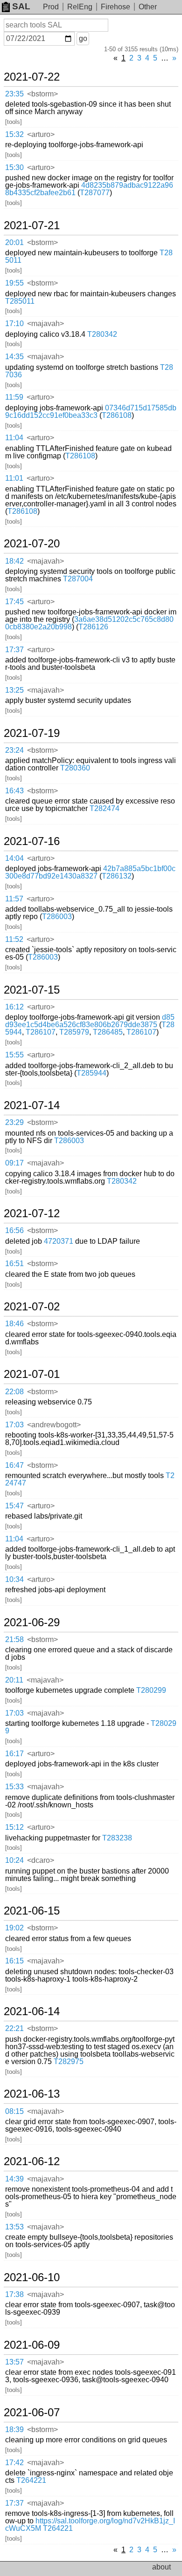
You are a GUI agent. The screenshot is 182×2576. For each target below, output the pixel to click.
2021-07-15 (32, 990)
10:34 (14, 1579)
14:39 (14, 2179)
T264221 (31, 2480)
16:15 (14, 1961)
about (161, 2567)
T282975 (69, 2061)
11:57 (14, 899)
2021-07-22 (32, 77)
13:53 (14, 2227)
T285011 (20, 301)
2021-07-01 (32, 1374)
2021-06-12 (32, 2161)
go (83, 38)
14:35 (14, 357)
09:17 (14, 1163)
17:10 (14, 324)
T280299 (151, 1690)
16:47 (14, 1465)
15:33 (14, 1787)
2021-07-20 (32, 544)
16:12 (14, 1007)
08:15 (14, 2111)
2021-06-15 (32, 1911)
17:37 (14, 650)
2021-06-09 (32, 2345)
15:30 (14, 167)
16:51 (14, 1264)
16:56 (14, 1230)
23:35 (14, 94)
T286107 (41, 1032)
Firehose (115, 7)
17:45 (14, 602)
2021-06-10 (32, 2277)
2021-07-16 (32, 841)
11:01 (14, 478)
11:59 (14, 397)
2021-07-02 (32, 1307)
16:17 (14, 1754)
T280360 (75, 768)
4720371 (59, 1241)
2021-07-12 (32, 1213)
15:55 (14, 1055)
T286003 (57, 917)
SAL (21, 6)
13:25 (14, 690)
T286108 (117, 415)
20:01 (14, 242)
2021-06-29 (32, 1622)
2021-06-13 (32, 2094)
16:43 (14, 791)
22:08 (14, 1392)
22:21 (14, 2028)
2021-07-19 (32, 733)
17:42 (14, 2463)
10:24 (14, 1860)
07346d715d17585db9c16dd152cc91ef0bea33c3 (91, 412)
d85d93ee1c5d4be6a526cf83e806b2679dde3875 (90, 1021)
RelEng (80, 7)
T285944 (91, 1073)
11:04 (14, 438)
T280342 (102, 334)
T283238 (117, 1838)
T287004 (78, 579)
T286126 (93, 627)
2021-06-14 (32, 2011)
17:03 (14, 1425)
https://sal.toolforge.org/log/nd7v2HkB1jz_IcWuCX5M (90, 2525)
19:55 (14, 283)
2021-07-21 (32, 225)
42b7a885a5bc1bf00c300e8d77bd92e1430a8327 (90, 872)
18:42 (14, 561)
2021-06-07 (32, 2412)
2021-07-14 (32, 1105)
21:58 (14, 1639)
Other (148, 7)
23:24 (14, 750)
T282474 (105, 808)
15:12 (14, 1827)
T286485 (108, 1032)
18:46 (14, 1324)
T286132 (117, 876)
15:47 (14, 1506)
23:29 (14, 1122)
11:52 (14, 939)
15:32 (14, 134)
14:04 (14, 858)
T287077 (95, 193)
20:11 (14, 1680)
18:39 (14, 2429)
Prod (51, 7)
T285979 (74, 1032)
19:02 (14, 1928)
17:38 (14, 2294)
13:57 (14, 2362)
